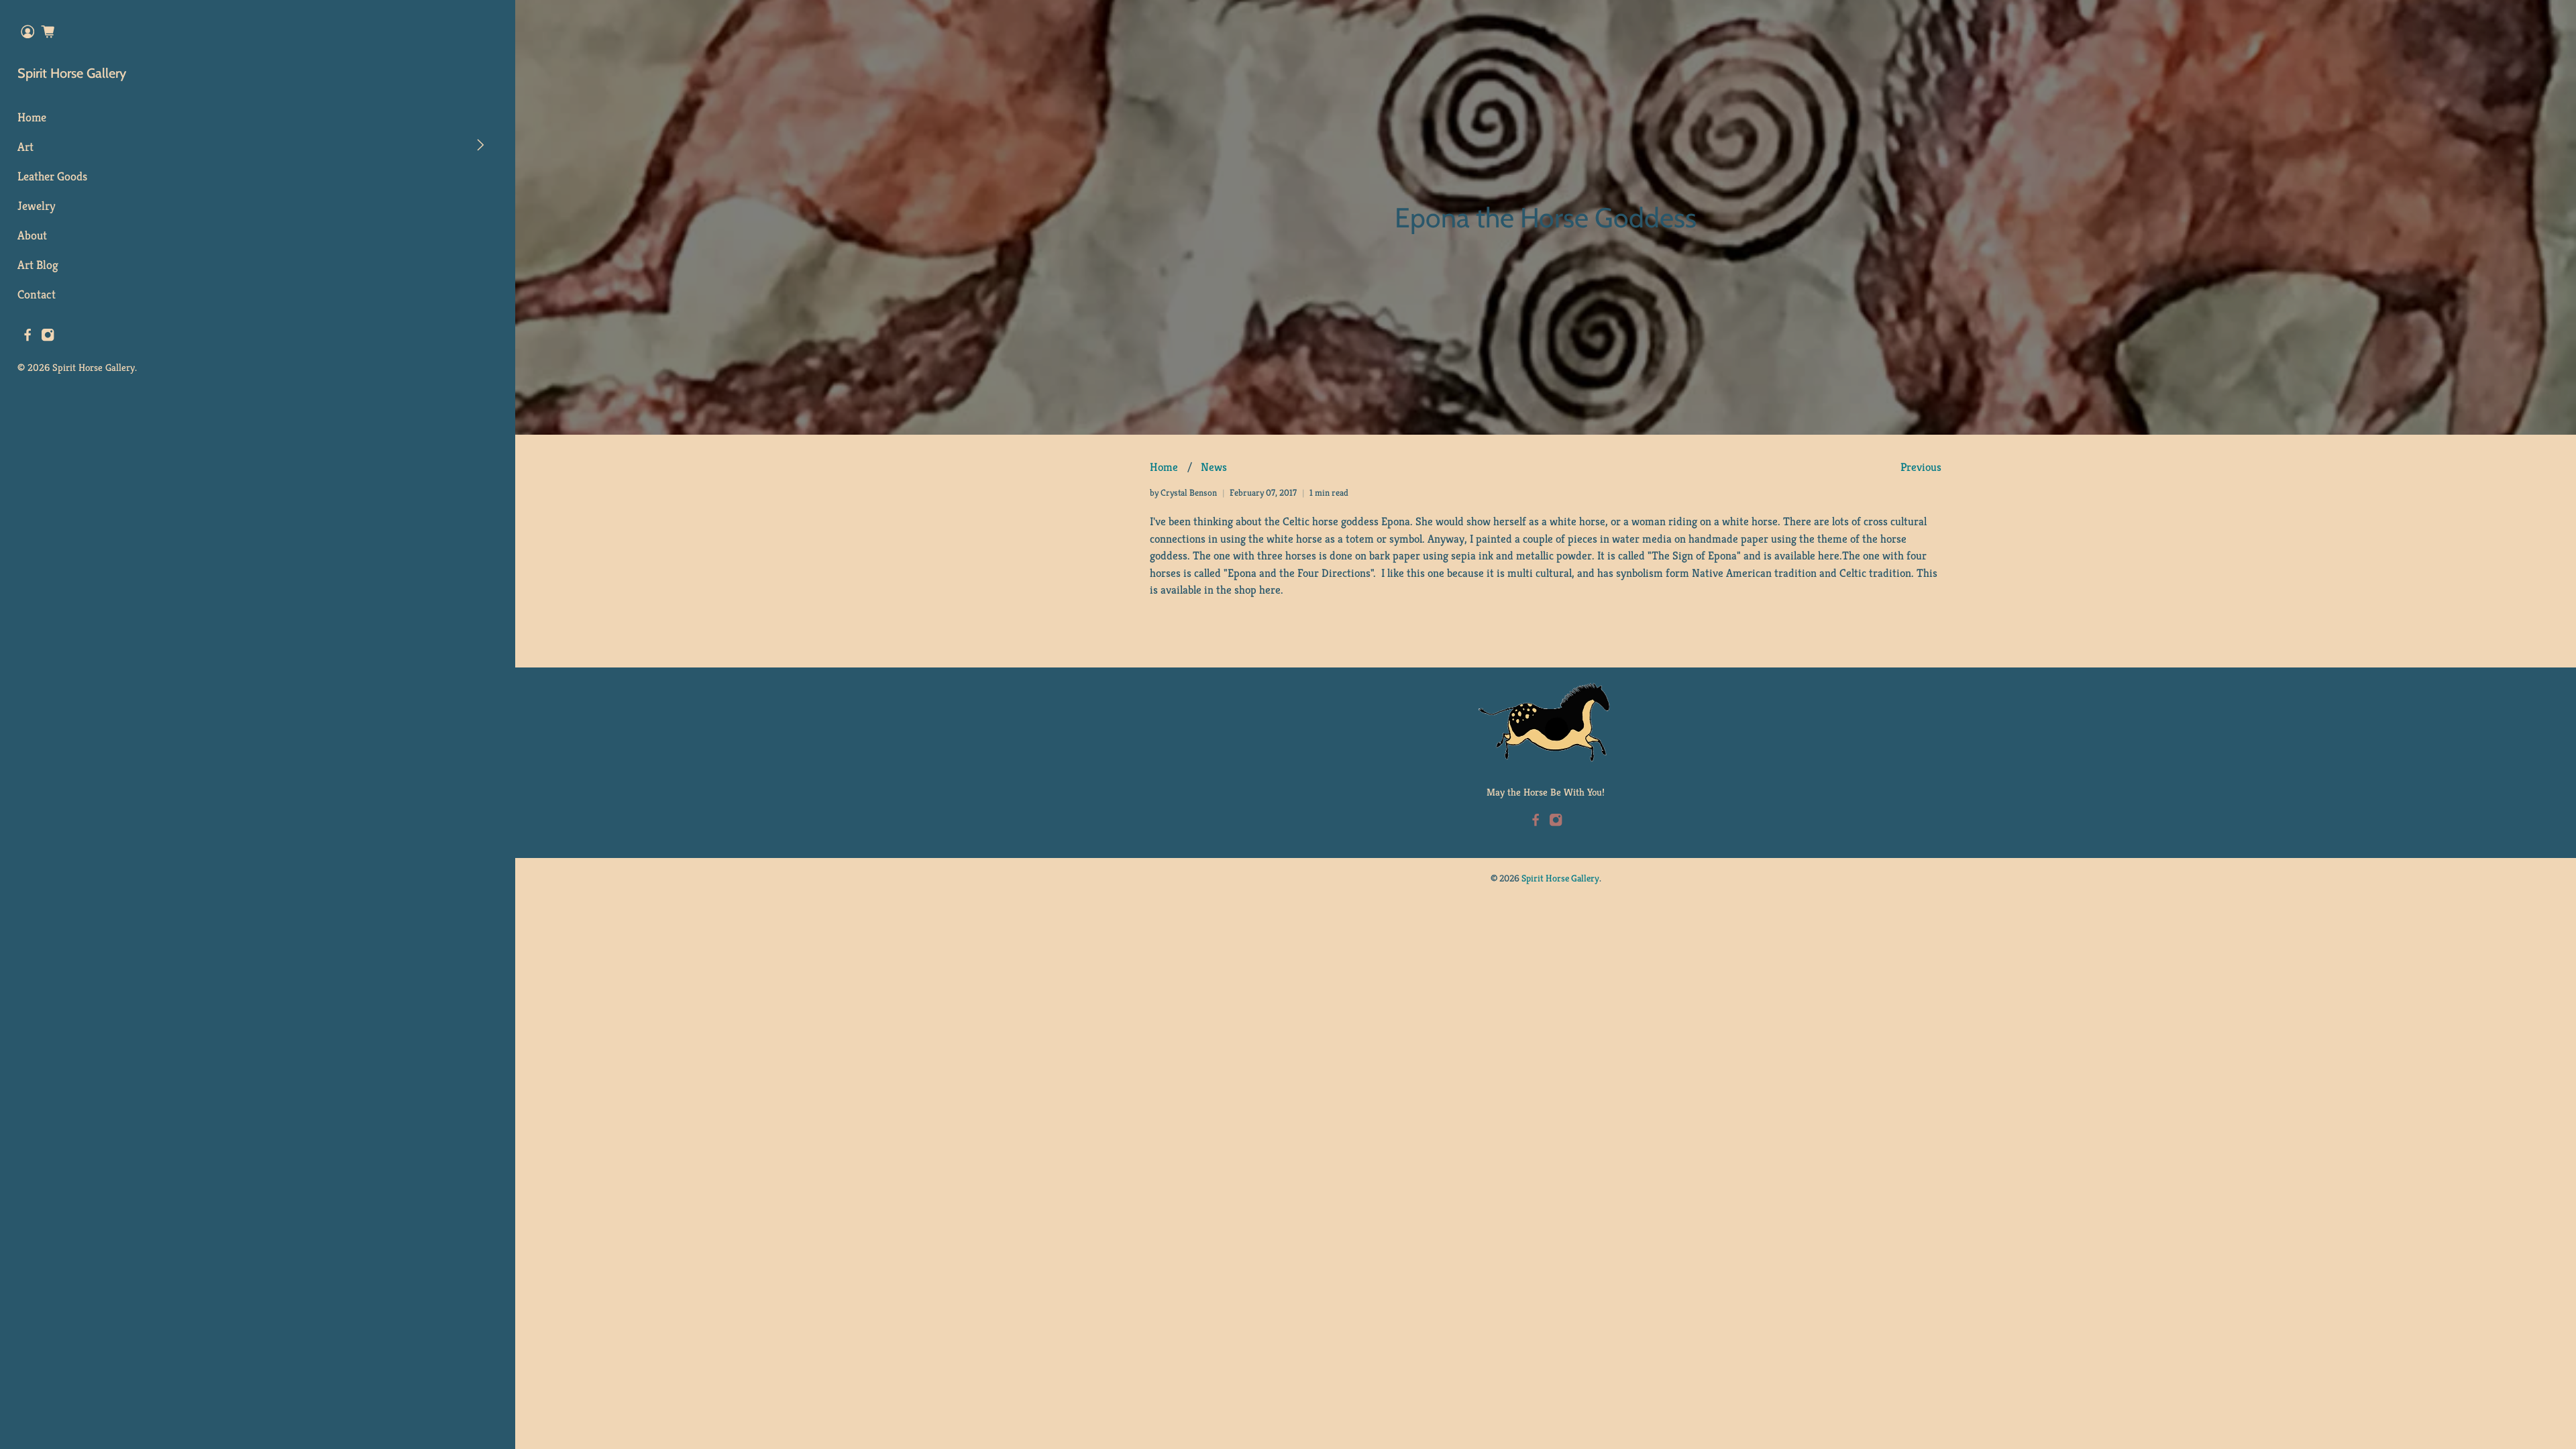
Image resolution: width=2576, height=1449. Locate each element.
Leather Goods (52, 176)
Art (25, 147)
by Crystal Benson (1183, 493)
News (1214, 467)
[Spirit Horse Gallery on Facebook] (28, 338)
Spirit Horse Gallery (72, 73)
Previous (1921, 467)
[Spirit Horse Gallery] (1546, 723)
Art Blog (38, 265)
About (32, 235)
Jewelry (37, 206)
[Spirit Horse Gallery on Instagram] (48, 338)
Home (32, 117)
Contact (37, 294)
